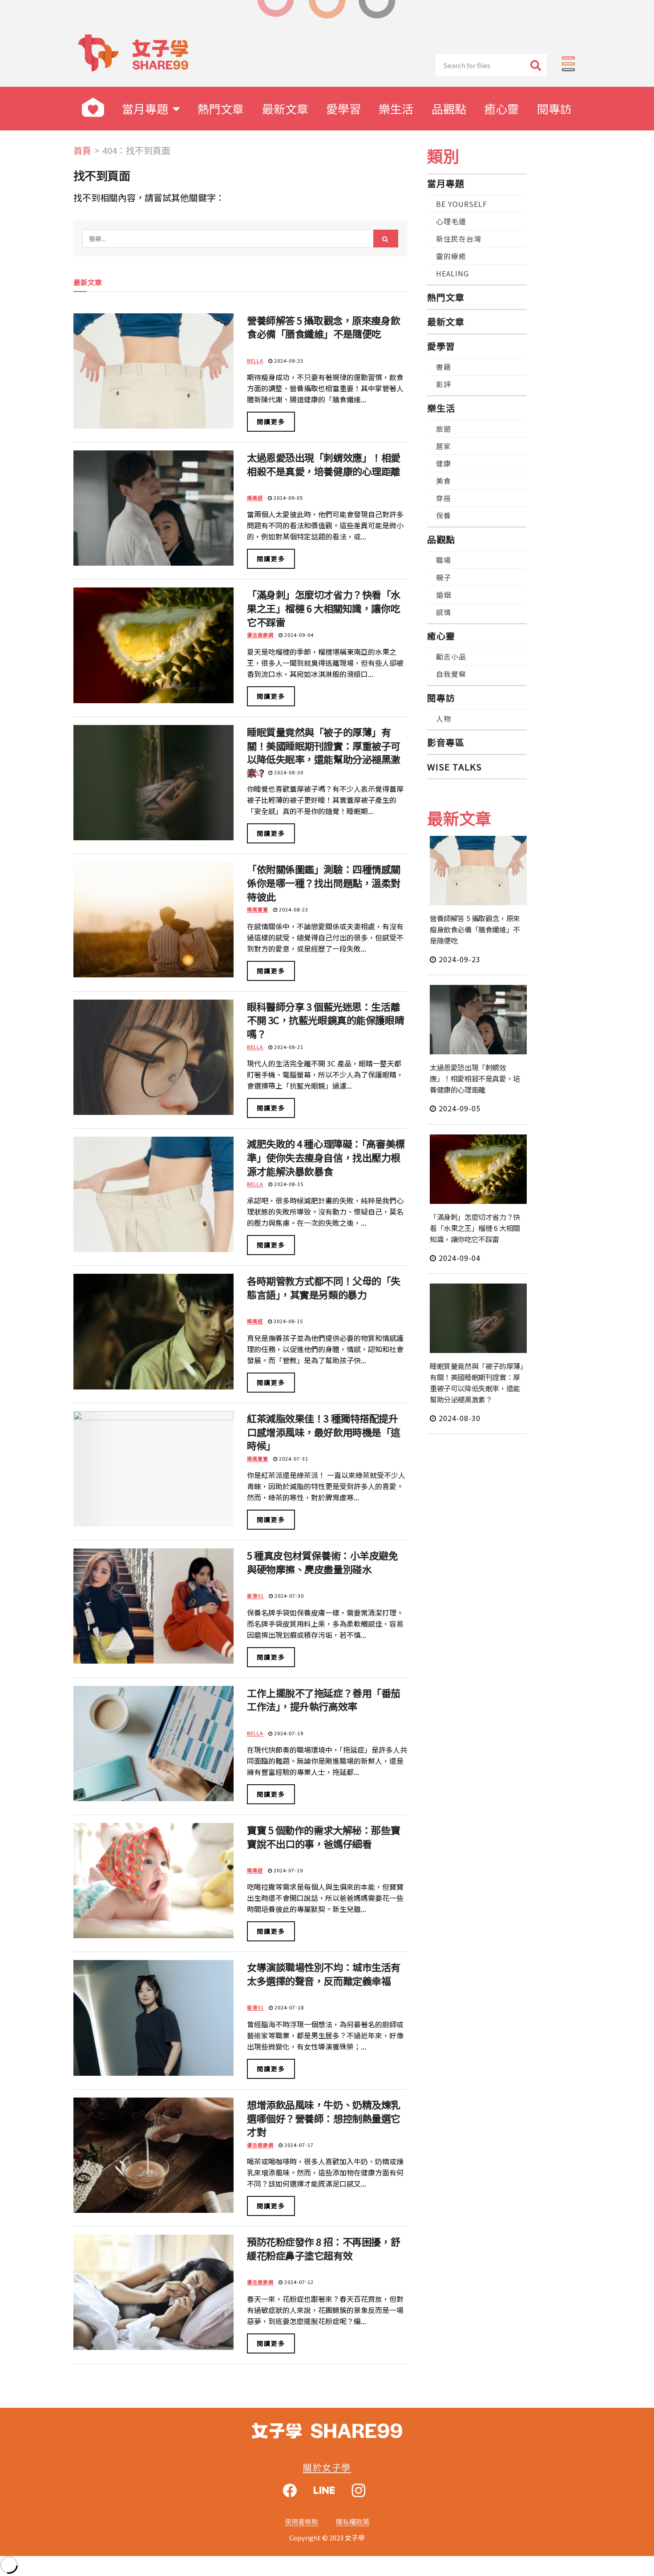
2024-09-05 (288, 498)
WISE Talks (454, 767)
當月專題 (145, 108)
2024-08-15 (288, 1184)
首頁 (82, 150)
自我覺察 (451, 674)
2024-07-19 (288, 1733)
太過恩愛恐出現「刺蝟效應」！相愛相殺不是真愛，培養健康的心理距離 (324, 464)
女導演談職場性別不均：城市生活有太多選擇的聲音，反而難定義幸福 (324, 1974)
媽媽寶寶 (258, 909)
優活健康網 (260, 635)
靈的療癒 (451, 256)
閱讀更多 (271, 421)
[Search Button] (386, 239)
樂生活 (396, 108)
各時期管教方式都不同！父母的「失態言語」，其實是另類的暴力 (324, 1287)
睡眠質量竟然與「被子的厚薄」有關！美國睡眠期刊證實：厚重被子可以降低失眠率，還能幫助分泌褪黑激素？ (324, 752)
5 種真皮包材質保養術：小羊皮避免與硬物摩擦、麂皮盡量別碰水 (323, 1562)
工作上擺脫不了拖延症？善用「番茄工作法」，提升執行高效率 (324, 1699)
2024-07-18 (289, 2007)
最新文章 (285, 108)
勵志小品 (451, 656)
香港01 (255, 1596)
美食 (444, 481)
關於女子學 (327, 2467)
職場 (444, 560)
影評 (444, 384)
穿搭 (444, 498)
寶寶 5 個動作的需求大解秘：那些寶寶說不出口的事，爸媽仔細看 (323, 1837)
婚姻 (444, 595)
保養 (444, 515)
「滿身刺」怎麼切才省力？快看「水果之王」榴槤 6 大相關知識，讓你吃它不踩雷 (324, 608)
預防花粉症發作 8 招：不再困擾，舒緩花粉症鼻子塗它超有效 (323, 2248)
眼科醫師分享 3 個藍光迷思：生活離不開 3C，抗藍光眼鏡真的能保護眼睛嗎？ (325, 1020)
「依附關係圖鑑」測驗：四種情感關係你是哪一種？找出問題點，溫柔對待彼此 (324, 883)
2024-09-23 (288, 360)
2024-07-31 (293, 1458)
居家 (444, 446)
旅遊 (444, 429)
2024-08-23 (293, 909)
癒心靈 (501, 108)
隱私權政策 (353, 2521)
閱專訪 (554, 108)
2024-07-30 (289, 1596)
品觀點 (449, 108)
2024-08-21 (288, 1047)
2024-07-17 (298, 2145)
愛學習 (343, 108)
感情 (444, 612)
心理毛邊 (451, 221)
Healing (452, 273)
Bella (255, 360)
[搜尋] (536, 65)
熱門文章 (221, 108)
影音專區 (446, 742)
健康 (444, 463)
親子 (444, 577)
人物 (444, 718)
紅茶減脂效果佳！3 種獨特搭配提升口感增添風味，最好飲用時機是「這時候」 (324, 1432)
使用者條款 (301, 2521)
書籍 (444, 367)
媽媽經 (255, 498)
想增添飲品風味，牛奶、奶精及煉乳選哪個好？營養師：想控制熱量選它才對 (324, 2118)
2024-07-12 (298, 2282)
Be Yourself (462, 204)
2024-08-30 (288, 772)
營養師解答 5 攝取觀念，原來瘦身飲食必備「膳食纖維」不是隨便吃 (323, 327)
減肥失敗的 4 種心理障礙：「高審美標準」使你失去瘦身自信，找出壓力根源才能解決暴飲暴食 (326, 1157)
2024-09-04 (298, 635)
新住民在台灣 (459, 239)
